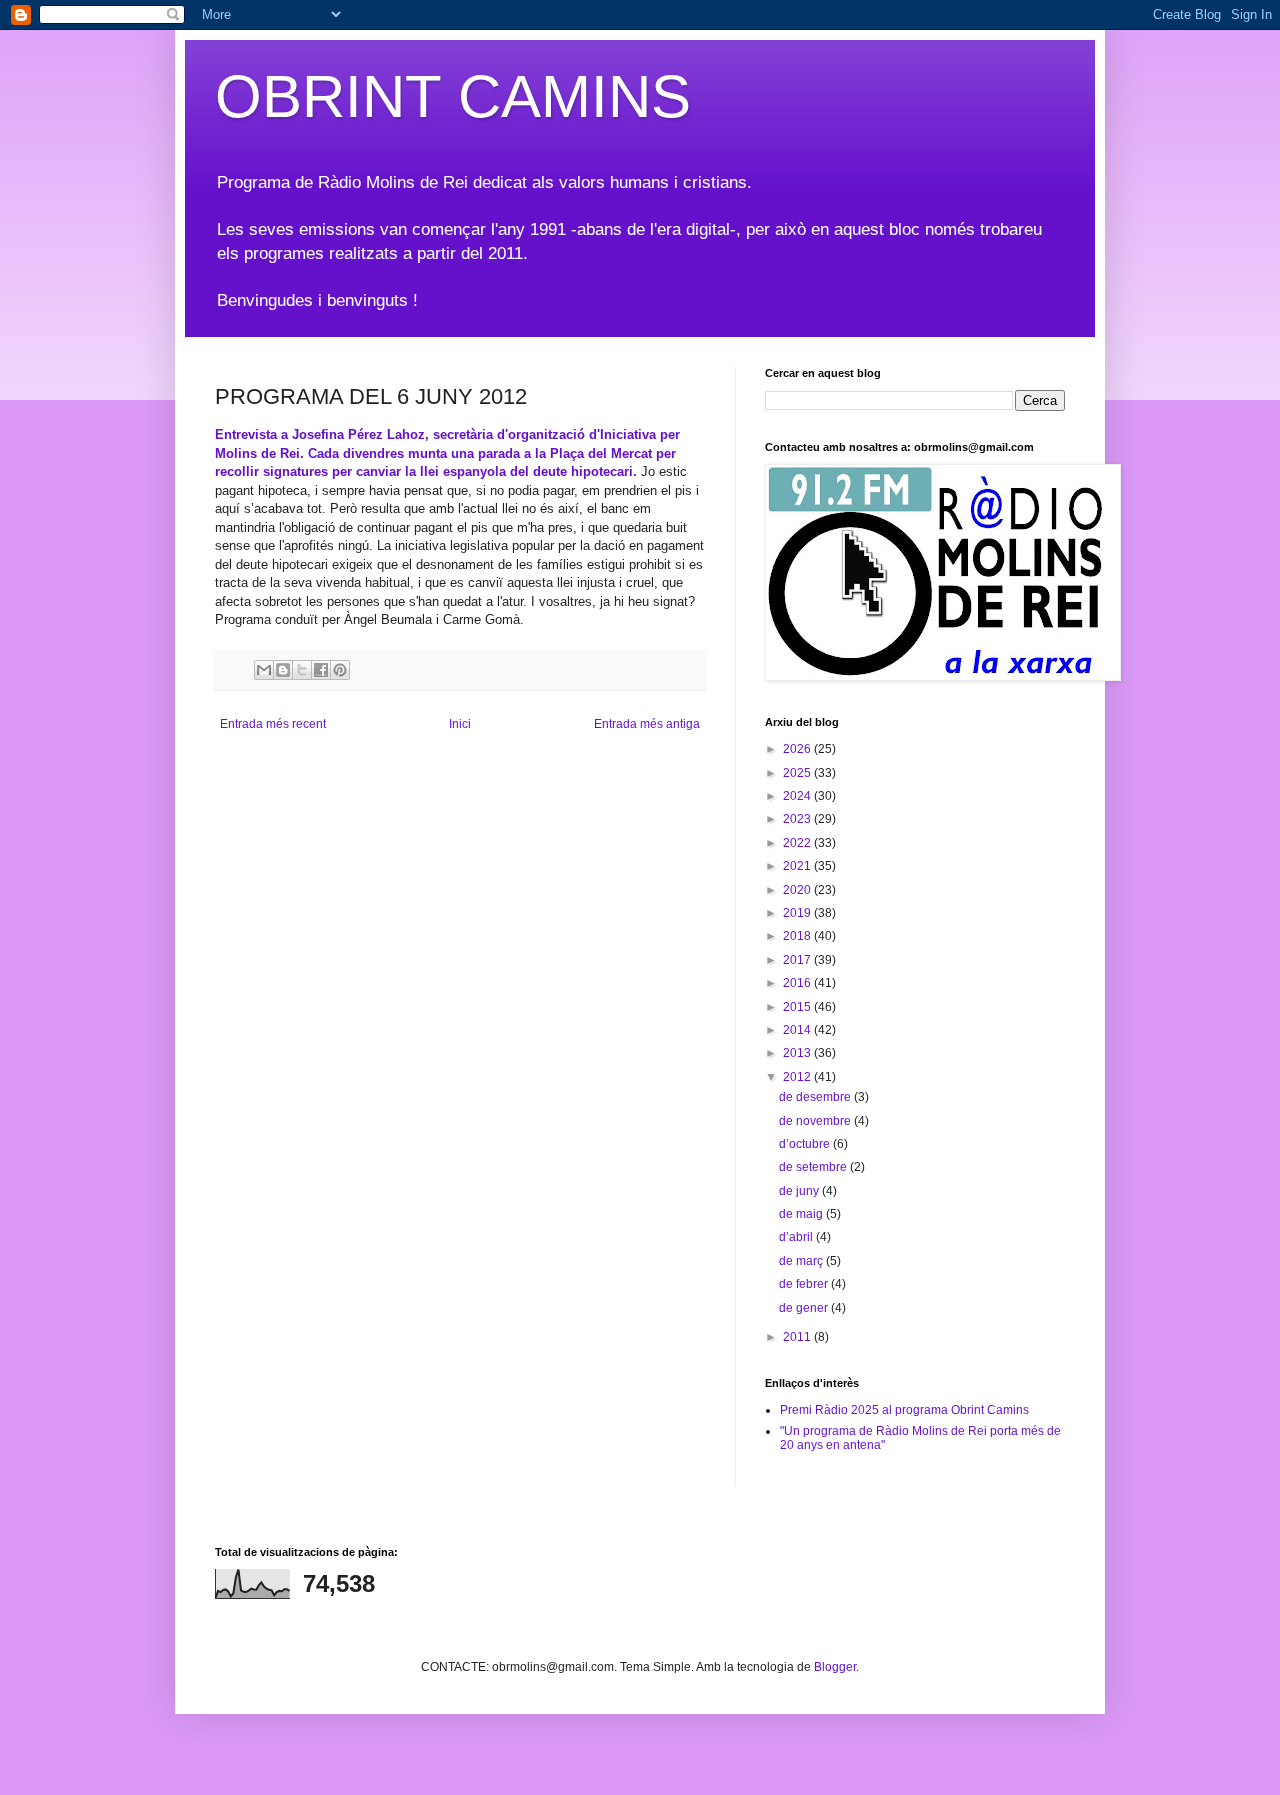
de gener (805, 1308)
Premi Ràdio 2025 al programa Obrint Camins (904, 1410)
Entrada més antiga (647, 724)
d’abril (797, 1237)
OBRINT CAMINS (453, 96)
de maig (802, 1214)
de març (802, 1261)
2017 (798, 960)
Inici (460, 724)
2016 (798, 983)
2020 (798, 890)
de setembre (814, 1167)
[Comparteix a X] (302, 670)
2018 (798, 936)
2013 (798, 1053)
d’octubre (806, 1144)
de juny (800, 1191)
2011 (798, 1337)
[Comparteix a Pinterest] (340, 670)
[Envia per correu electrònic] (264, 670)
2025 (798, 773)
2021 (798, 866)
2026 (798, 749)
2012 (798, 1077)
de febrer (805, 1284)
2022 (798, 843)
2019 (798, 913)
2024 (798, 796)
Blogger (835, 1667)
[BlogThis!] (283, 670)
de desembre (816, 1097)
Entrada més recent (273, 724)
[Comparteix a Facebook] (321, 670)
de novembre (816, 1121)
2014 (798, 1030)
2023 (798, 819)
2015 (798, 1007)
